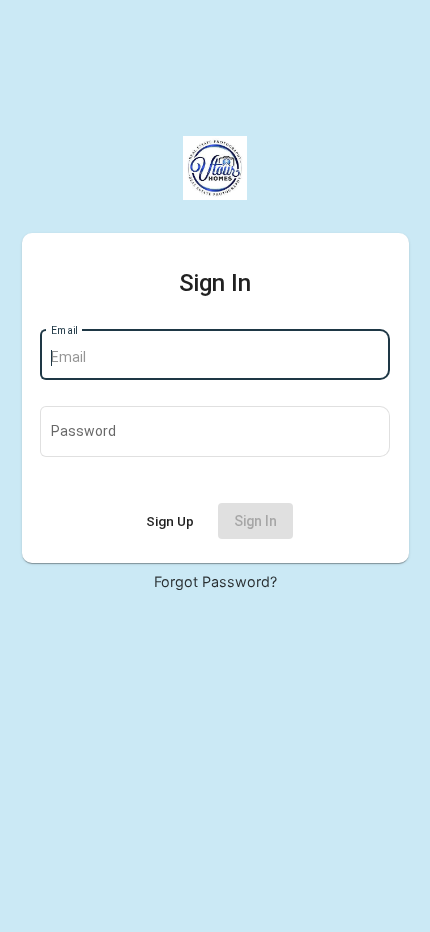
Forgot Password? (215, 581)
